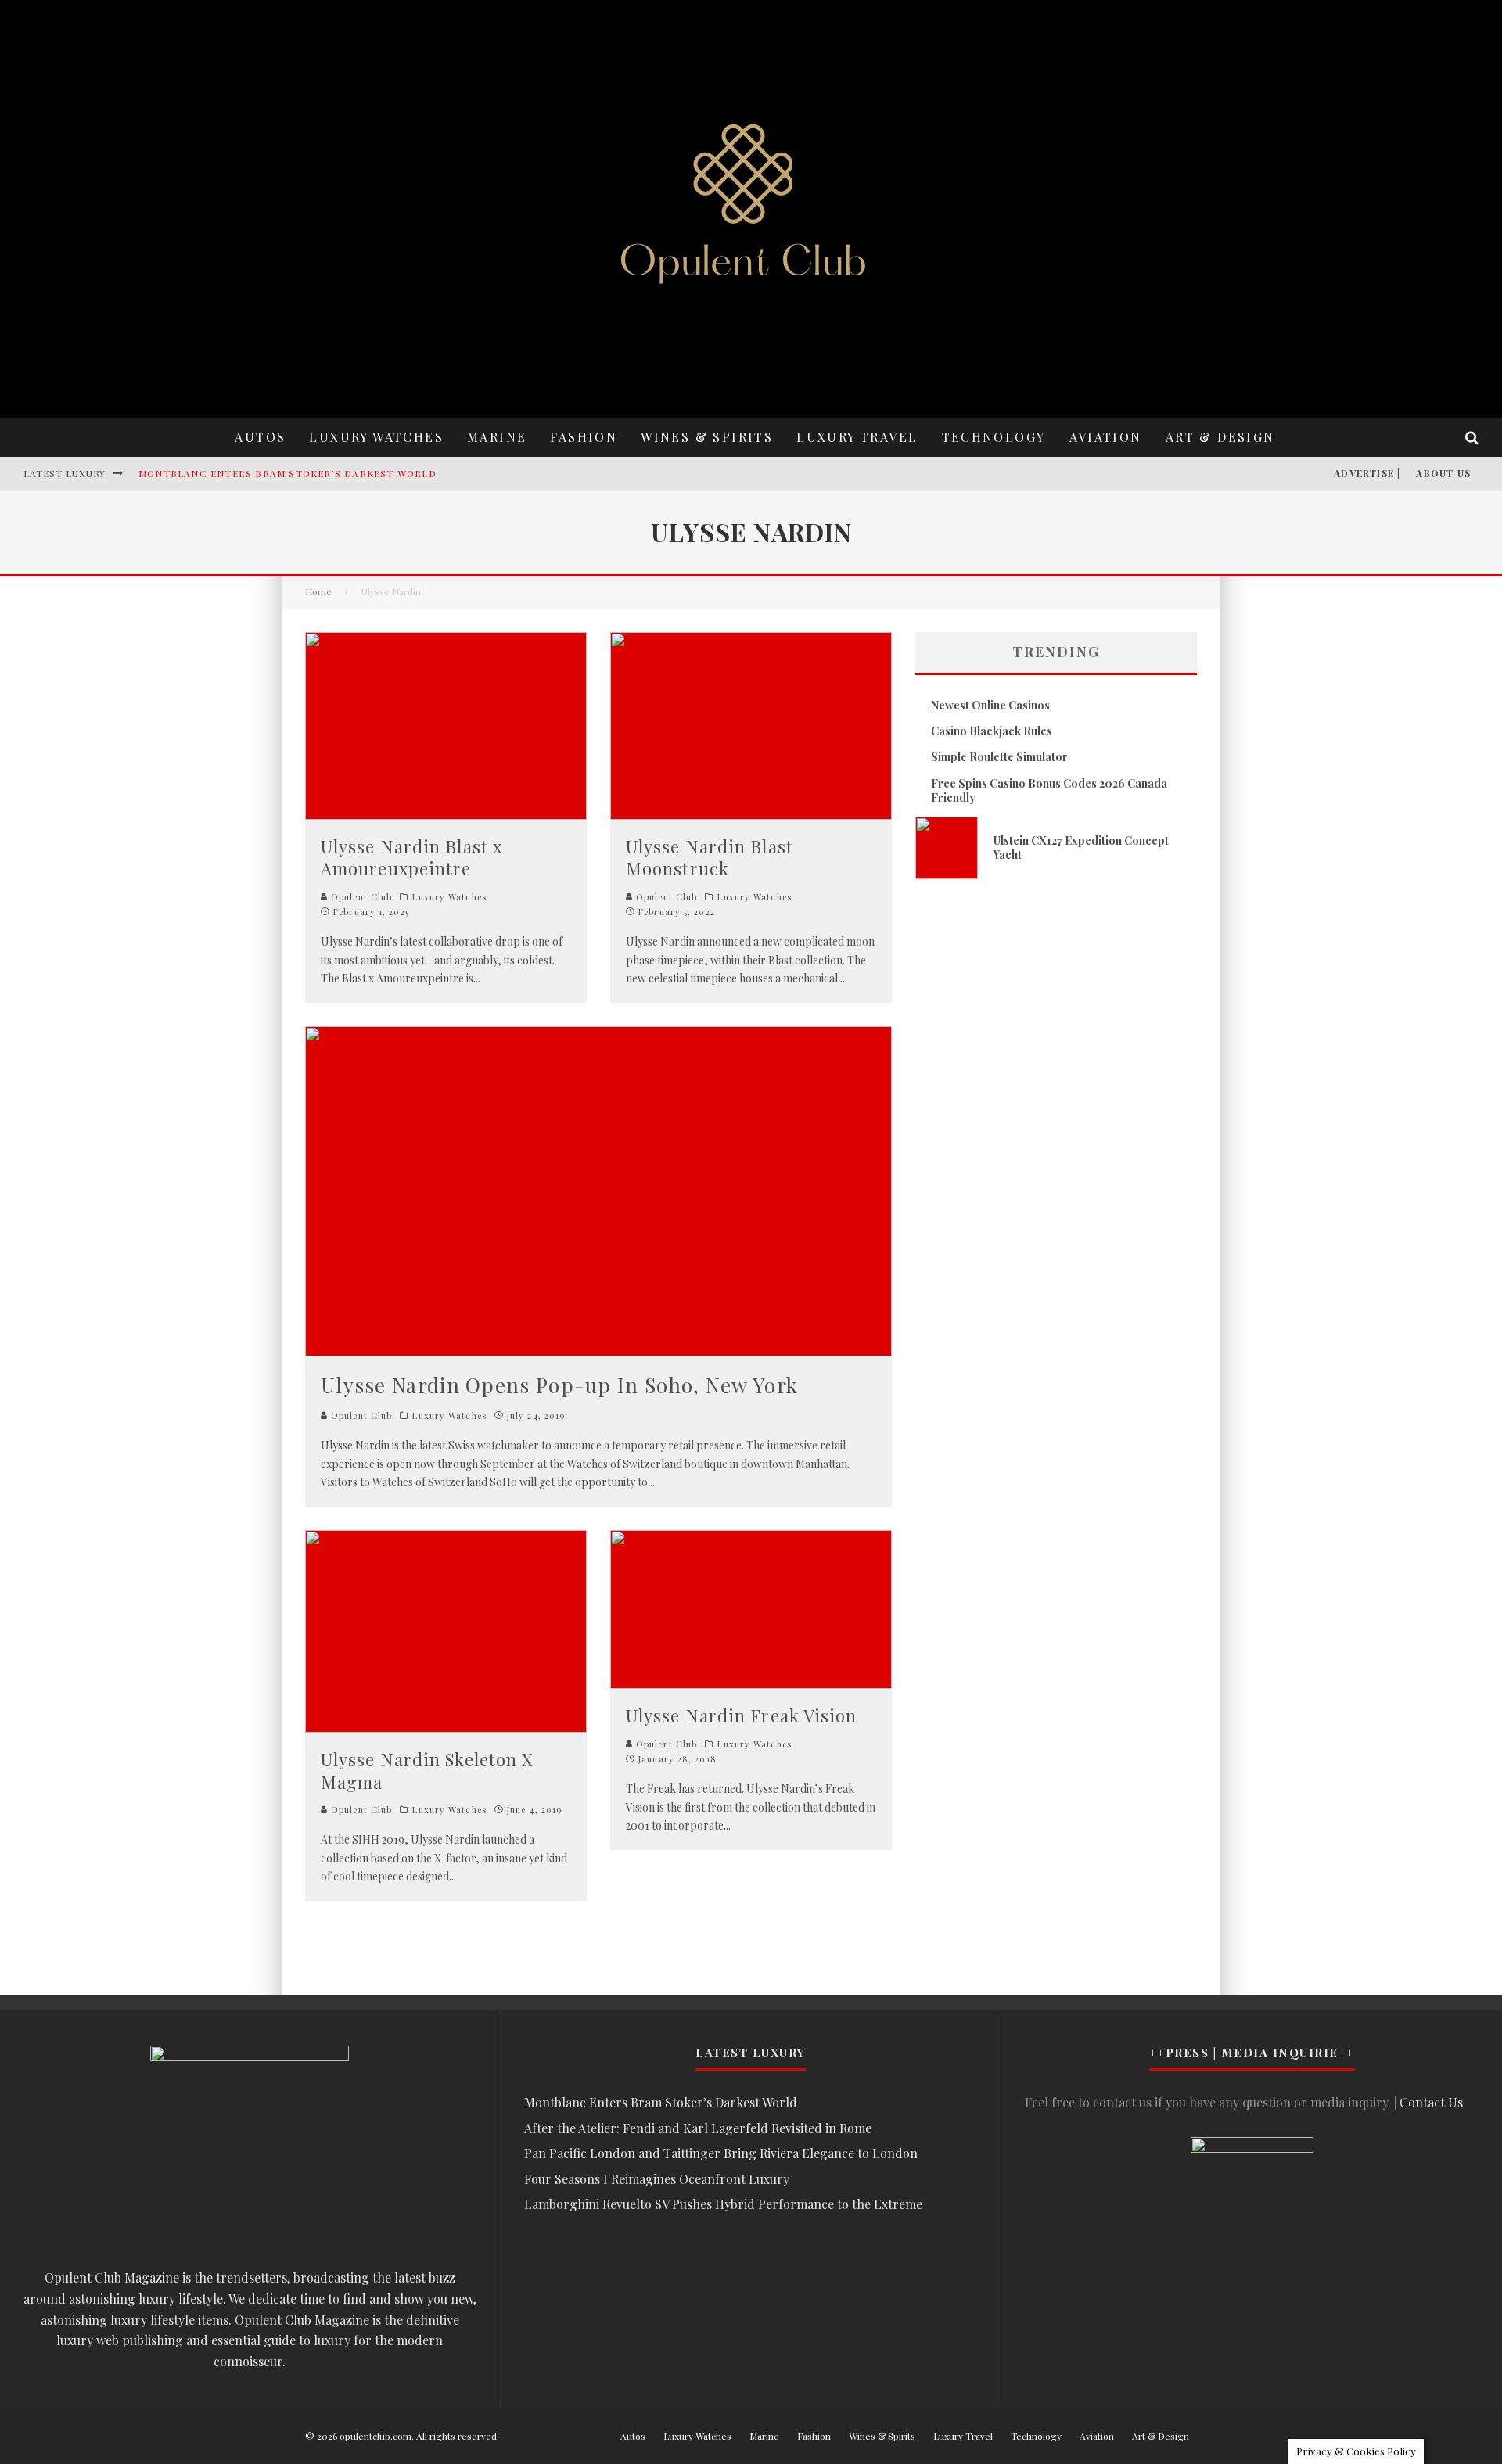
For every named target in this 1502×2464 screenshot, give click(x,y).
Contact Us (1431, 2102)
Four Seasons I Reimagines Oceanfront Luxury (657, 2179)
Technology (994, 437)
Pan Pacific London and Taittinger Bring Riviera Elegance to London (721, 2153)
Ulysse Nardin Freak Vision (742, 1715)
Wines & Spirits (707, 437)
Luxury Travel (857, 437)
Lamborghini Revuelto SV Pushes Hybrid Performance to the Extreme (723, 2204)
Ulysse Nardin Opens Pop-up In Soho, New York (559, 1385)
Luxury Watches (376, 437)
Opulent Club (360, 897)
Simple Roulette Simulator (999, 757)
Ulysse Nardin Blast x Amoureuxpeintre (411, 858)
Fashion (584, 437)
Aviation (1106, 437)
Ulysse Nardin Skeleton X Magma (427, 1771)
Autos (260, 437)
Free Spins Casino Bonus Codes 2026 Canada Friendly (1049, 790)
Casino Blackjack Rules (992, 731)
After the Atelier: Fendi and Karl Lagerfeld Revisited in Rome (698, 2128)
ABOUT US (1443, 473)
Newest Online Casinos (990, 705)
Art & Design (1220, 437)
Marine (497, 437)
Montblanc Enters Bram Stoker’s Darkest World (287, 473)
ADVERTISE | (1367, 473)
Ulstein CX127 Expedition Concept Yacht (1081, 848)
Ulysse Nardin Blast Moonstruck (710, 858)
